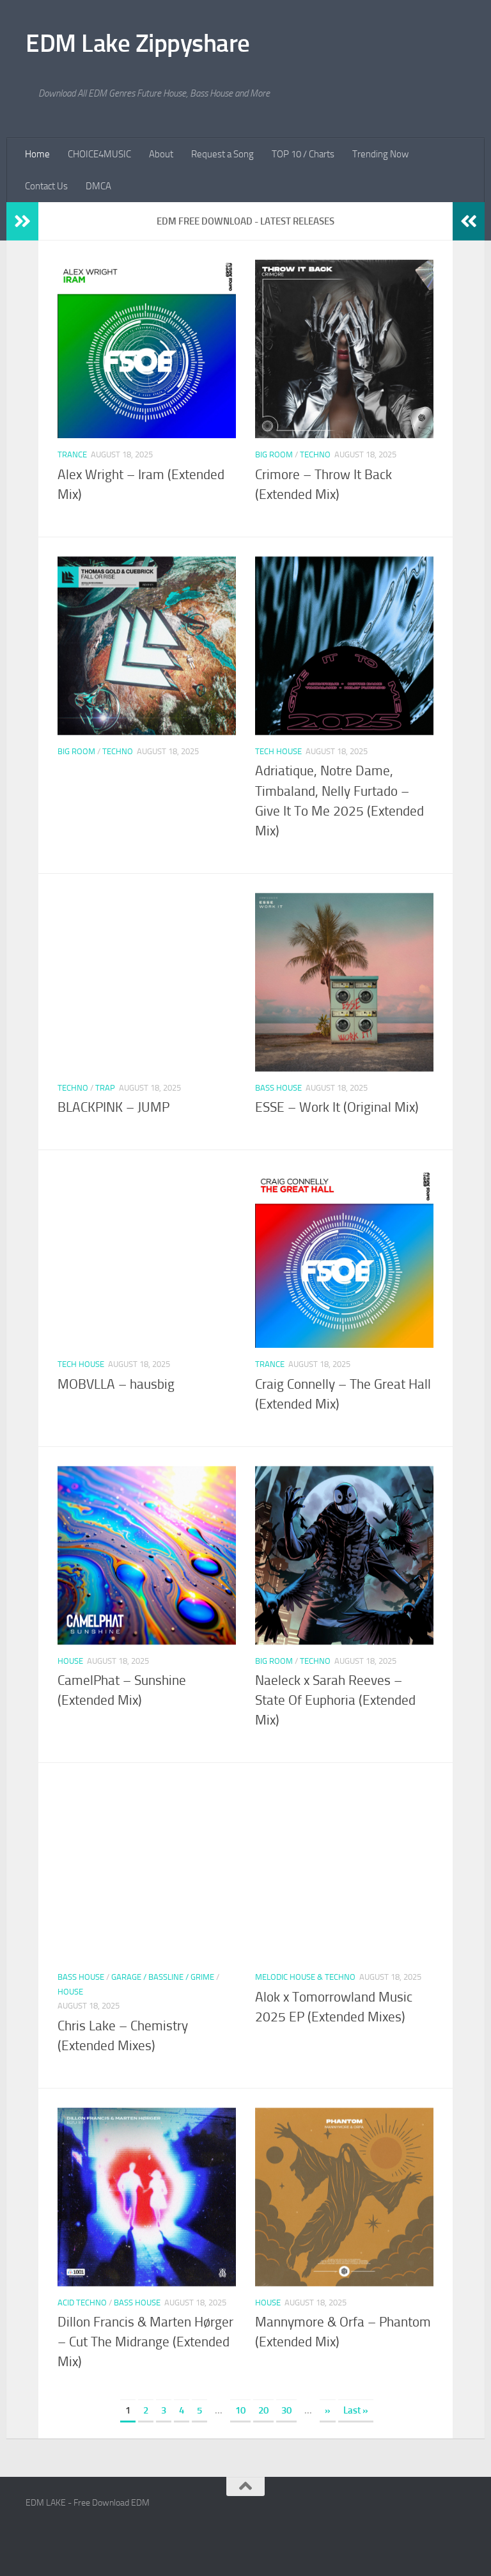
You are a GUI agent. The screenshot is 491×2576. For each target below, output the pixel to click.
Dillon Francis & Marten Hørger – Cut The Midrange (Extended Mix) (145, 2342)
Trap (105, 1088)
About (161, 154)
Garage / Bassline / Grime (163, 1977)
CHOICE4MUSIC (99, 154)
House (70, 1661)
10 (240, 2410)
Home (37, 154)
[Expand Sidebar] (22, 221)
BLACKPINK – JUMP (113, 1107)
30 (286, 2410)
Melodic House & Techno (305, 1977)
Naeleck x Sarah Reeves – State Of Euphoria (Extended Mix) (335, 1700)
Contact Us (46, 186)
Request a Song (222, 154)
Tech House (278, 751)
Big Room (274, 454)
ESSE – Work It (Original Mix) (337, 1107)
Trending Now (380, 154)
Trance (72, 454)
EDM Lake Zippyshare (138, 43)
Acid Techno (82, 2303)
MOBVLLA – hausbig (116, 1384)
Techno (315, 454)
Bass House (278, 1088)
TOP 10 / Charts (303, 154)
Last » (356, 2410)
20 (263, 2410)
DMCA (98, 186)
